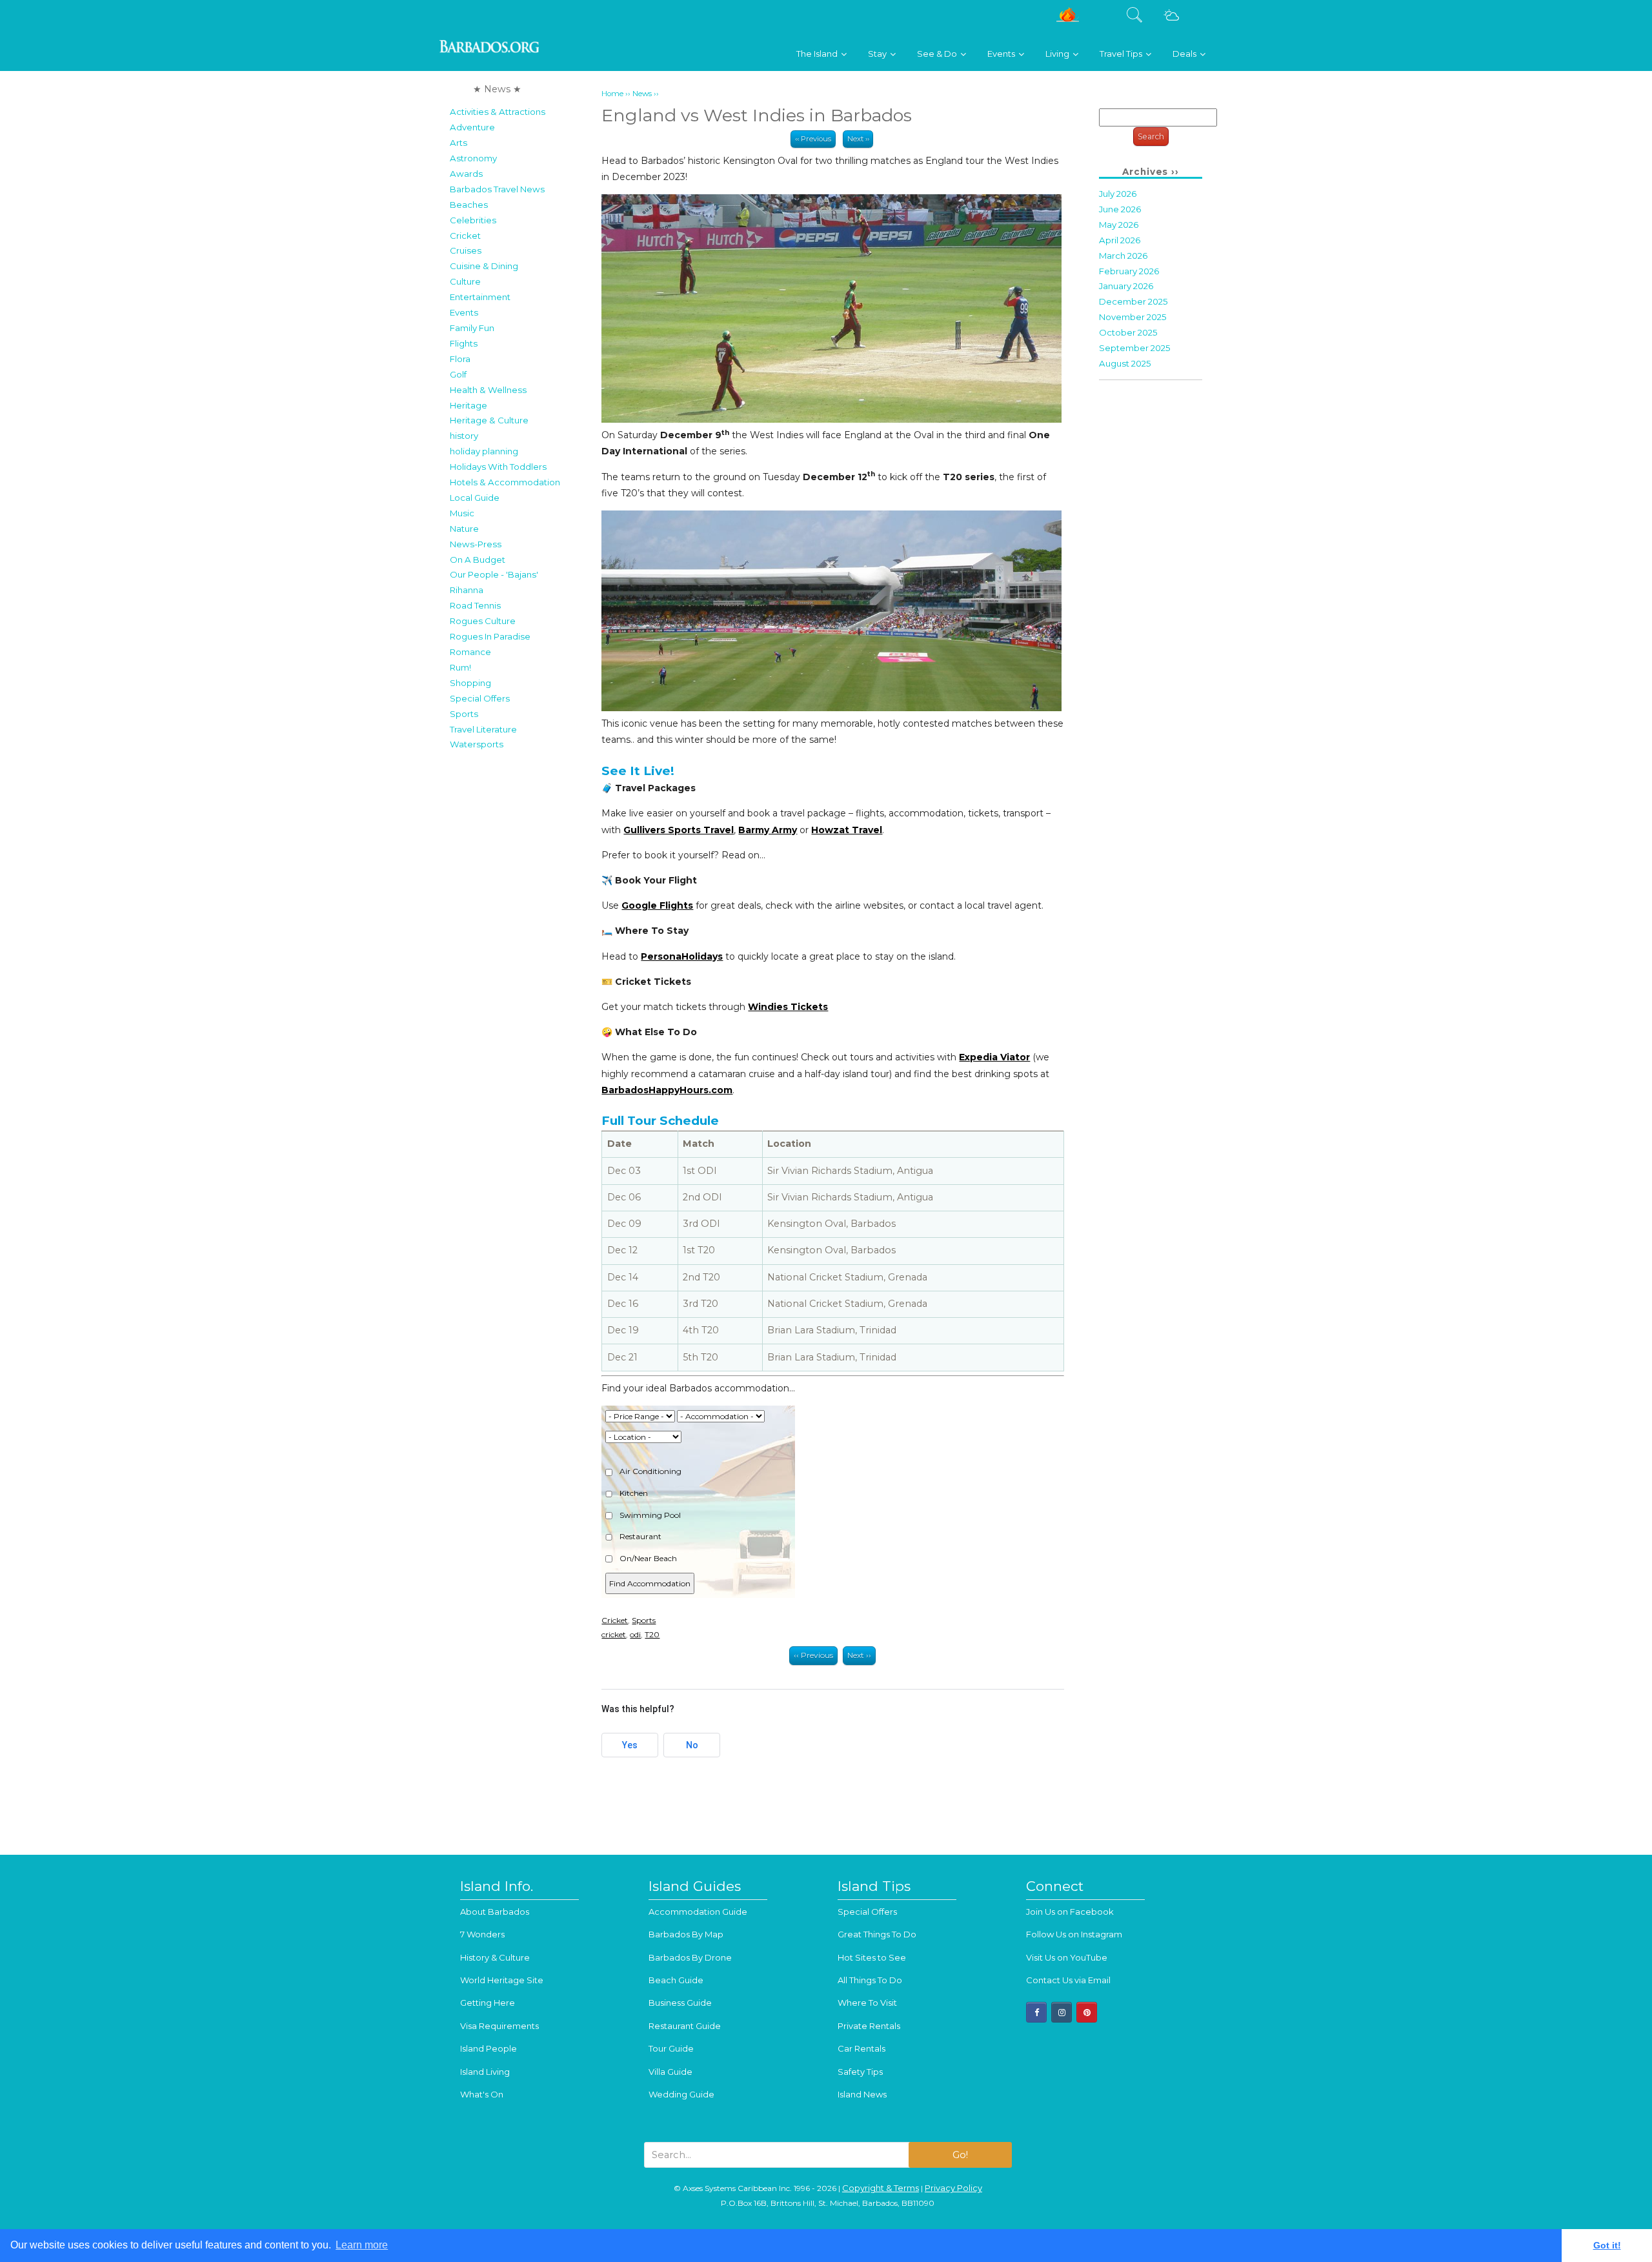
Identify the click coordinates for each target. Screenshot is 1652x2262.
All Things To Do (870, 1980)
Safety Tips (860, 2072)
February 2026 (1129, 271)
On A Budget (478, 560)
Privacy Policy (953, 2188)
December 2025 (1133, 301)
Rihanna (467, 590)
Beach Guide (676, 1980)
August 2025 (1125, 363)
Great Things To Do (877, 1934)
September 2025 (1135, 348)
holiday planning (484, 451)
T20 (652, 1634)
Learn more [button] (362, 2245)
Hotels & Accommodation (505, 482)
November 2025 (1133, 317)
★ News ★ (497, 89)
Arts (458, 143)
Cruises (466, 250)
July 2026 (1118, 194)
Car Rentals (861, 2048)
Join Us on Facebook (1070, 1912)
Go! (960, 2155)
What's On (482, 2094)
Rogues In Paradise (490, 636)
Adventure (472, 127)
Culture (465, 281)
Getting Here (488, 2003)
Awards (466, 174)
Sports (464, 714)
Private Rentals (869, 2026)
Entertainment (480, 297)
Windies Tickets (788, 1007)
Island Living (485, 2072)
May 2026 (1119, 225)
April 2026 (1120, 240)
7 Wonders (482, 1934)
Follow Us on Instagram (1074, 1934)
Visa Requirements (499, 2026)
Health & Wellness (488, 390)
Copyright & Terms (881, 2188)
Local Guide (475, 498)
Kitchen (633, 1493)
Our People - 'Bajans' (494, 574)
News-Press (476, 544)
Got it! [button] (1607, 2245)
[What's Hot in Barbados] (1068, 20)
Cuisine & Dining (484, 266)
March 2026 (1123, 256)
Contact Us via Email (1068, 1980)
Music (462, 513)
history (464, 436)
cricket (614, 1634)
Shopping (470, 683)
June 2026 (1120, 209)
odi (635, 1634)
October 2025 (1128, 332)
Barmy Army (768, 830)
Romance (470, 652)
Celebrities (473, 220)
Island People (489, 2048)
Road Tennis (475, 605)
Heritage (468, 405)
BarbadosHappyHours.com (667, 1090)
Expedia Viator (994, 1057)
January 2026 (1126, 286)
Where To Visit (867, 2003)
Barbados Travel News (497, 189)
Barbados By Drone (690, 1957)
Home (612, 94)
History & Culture (495, 1957)
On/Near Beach (647, 1558)
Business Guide (680, 2003)
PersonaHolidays (682, 956)
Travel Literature (483, 729)
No (692, 1745)
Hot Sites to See (872, 1957)
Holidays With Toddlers (498, 467)
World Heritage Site (502, 1980)
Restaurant (640, 1536)
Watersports (477, 744)
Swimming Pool (649, 1515)
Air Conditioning (650, 1471)
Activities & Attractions (498, 112)
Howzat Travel (847, 830)
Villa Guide (670, 2072)
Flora (460, 359)
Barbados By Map (686, 1934)
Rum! (460, 667)
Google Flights (657, 905)
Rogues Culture (483, 621)
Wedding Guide (681, 2094)
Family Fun (472, 328)
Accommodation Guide (698, 1912)
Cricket (465, 236)
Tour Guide (671, 2048)
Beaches (469, 205)
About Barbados (495, 1912)
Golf (458, 374)
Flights (464, 343)
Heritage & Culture (489, 420)
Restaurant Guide (685, 2026)
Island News (862, 2094)
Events (464, 312)
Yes (630, 1745)
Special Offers (480, 698)
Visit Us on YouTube (1067, 1957)
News (642, 94)
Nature (464, 529)
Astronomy (473, 158)
